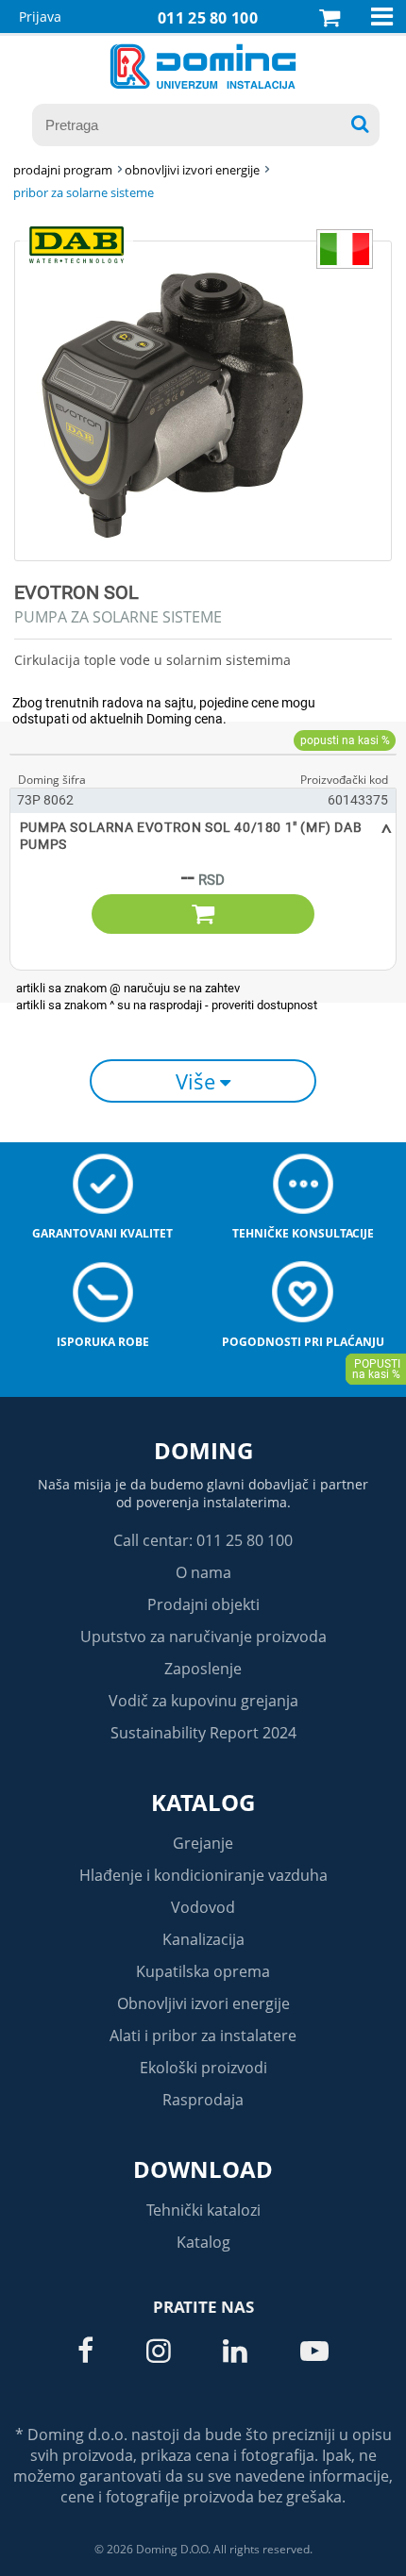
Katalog (203, 1802)
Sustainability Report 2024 (203, 1733)
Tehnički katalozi (203, 2210)
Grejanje (203, 1843)
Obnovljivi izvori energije (203, 2003)
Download (203, 2169)
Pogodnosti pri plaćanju (303, 1342)
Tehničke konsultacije (303, 1233)
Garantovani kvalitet (102, 1233)
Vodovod (203, 1907)
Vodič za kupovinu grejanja (203, 1701)
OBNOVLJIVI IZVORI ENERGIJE (192, 170)
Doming (203, 1450)
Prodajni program (63, 170)
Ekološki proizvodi (203, 2068)
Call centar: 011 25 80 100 (203, 1540)
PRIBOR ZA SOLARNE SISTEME (84, 192)
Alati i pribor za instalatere (203, 2036)
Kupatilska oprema (203, 1971)
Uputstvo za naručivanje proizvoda (203, 1637)
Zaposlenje (203, 1669)
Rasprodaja (203, 2100)
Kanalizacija (203, 1939)
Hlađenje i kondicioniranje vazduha (203, 1875)
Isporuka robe (103, 1342)
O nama (203, 1572)
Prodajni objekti (203, 1604)
